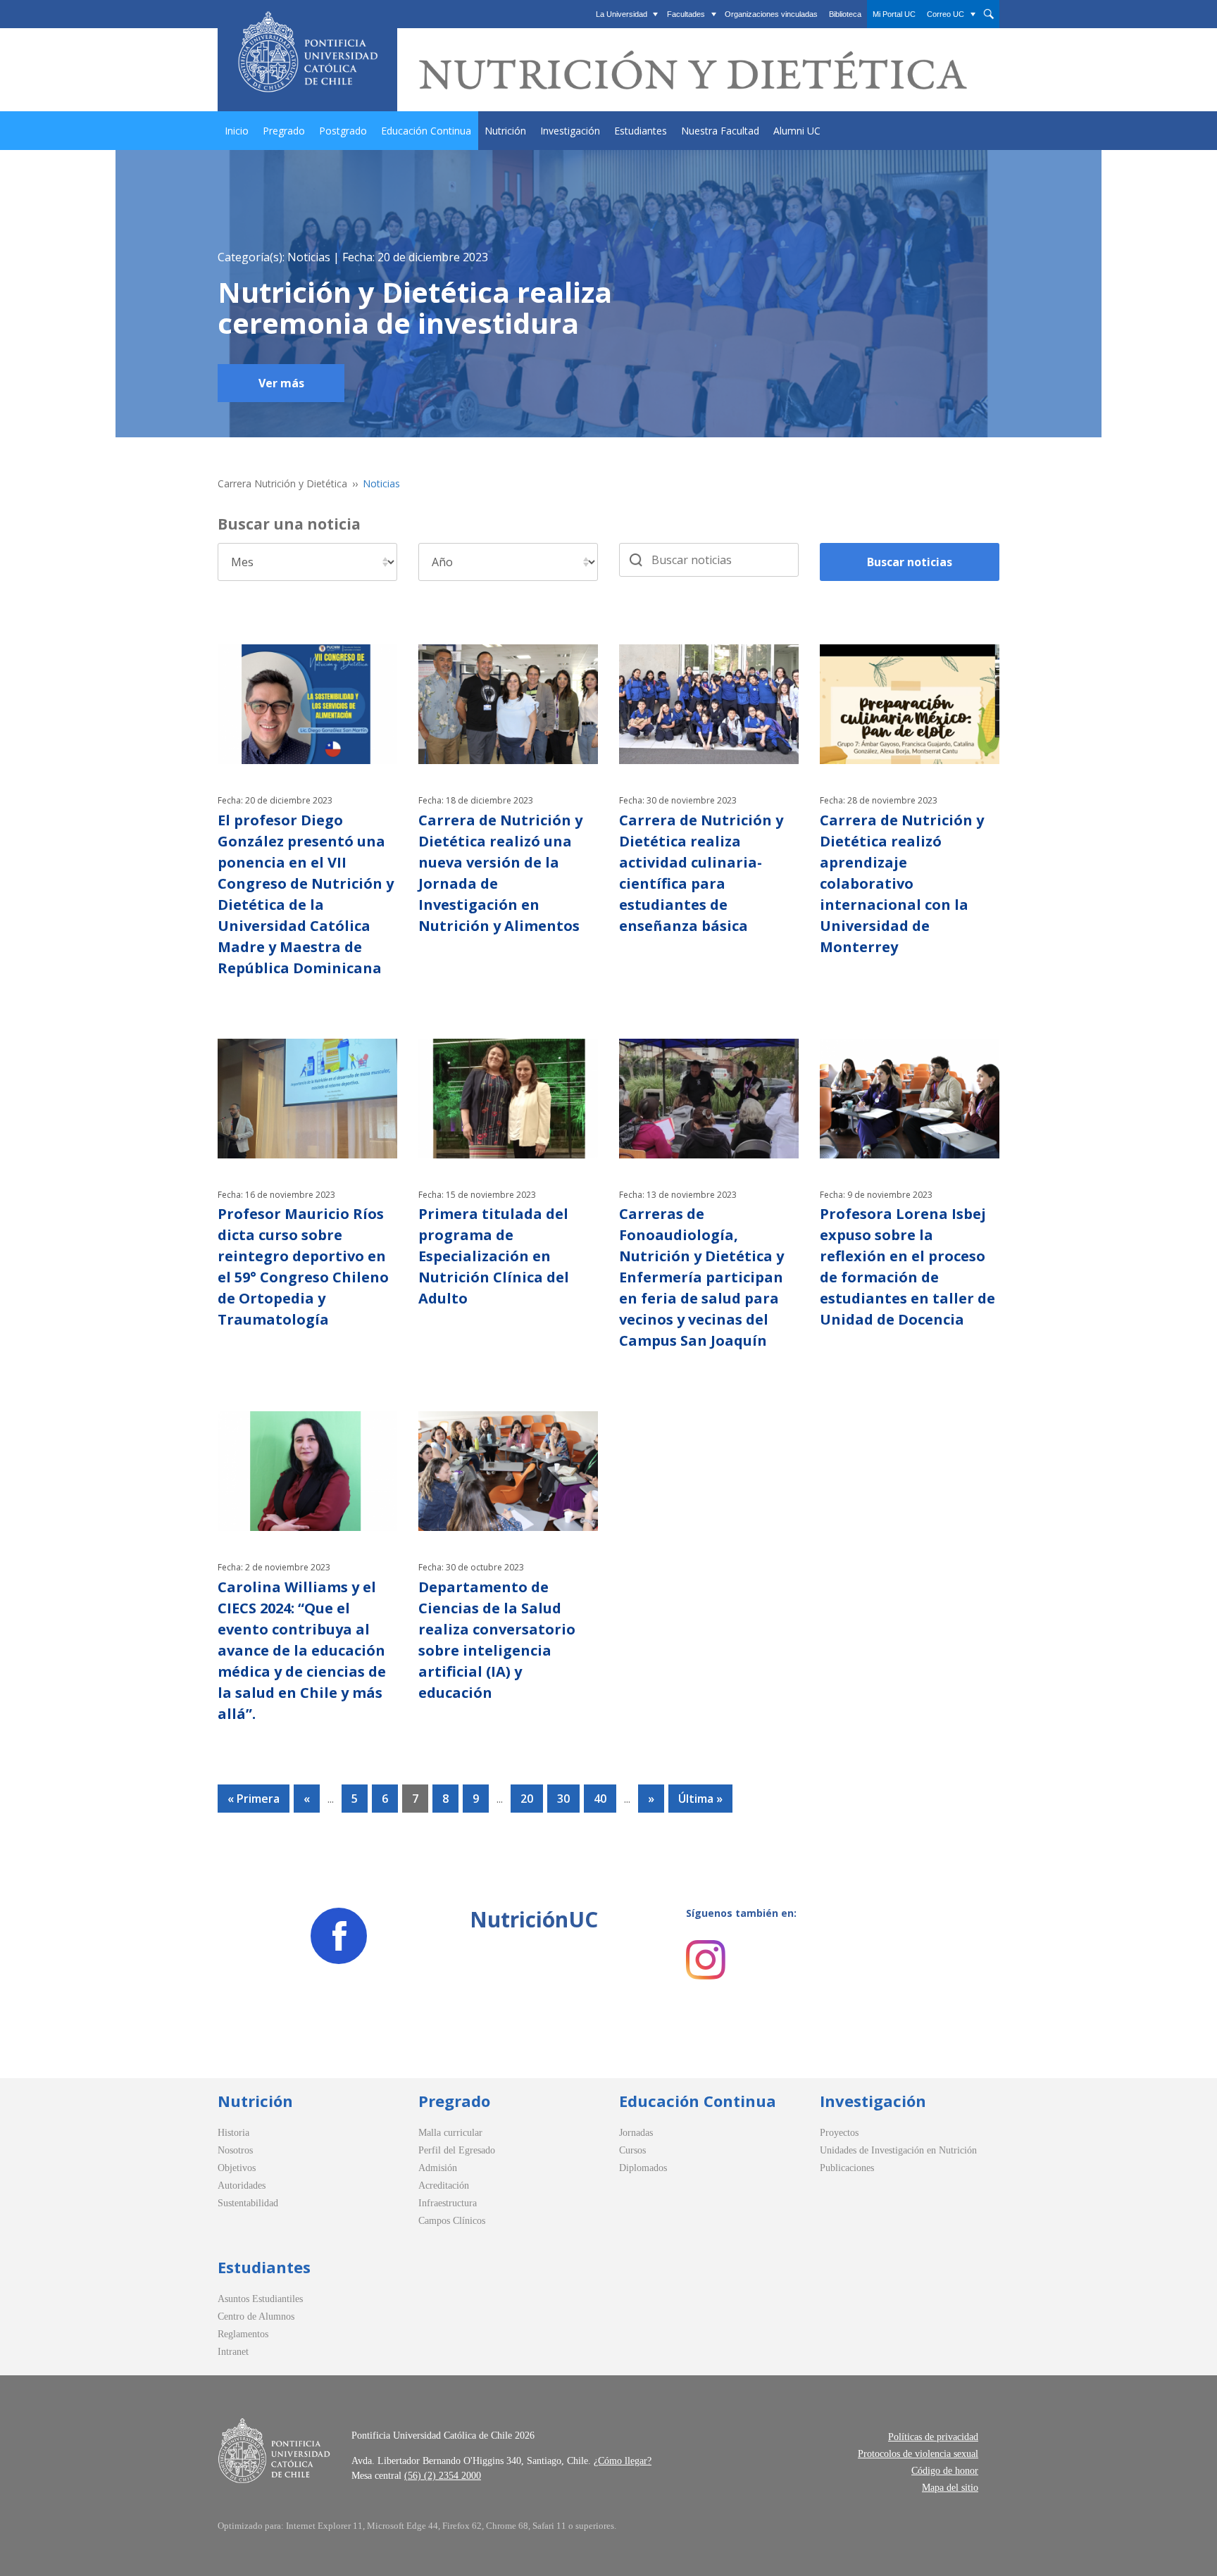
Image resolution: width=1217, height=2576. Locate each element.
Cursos (632, 2150)
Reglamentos (243, 2334)
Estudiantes (641, 131)
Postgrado (343, 131)
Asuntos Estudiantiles (260, 2299)
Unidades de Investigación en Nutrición (898, 2150)
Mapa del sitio (950, 2488)
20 (527, 1799)
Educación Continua (426, 131)
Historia (233, 2133)
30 (563, 1799)
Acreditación (444, 2186)
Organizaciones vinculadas (771, 14)
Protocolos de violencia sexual (918, 2454)
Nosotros (235, 2150)
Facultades (686, 14)
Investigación (570, 131)
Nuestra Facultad (720, 131)
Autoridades (242, 2186)
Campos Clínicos (452, 2221)
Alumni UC (797, 131)
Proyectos (839, 2133)
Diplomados (643, 2168)
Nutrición (505, 131)
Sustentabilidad (248, 2203)
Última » (700, 1799)
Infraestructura (448, 2203)
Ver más (281, 383)
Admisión (438, 2168)
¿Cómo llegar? (623, 2461)
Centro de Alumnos (256, 2316)
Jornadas (636, 2133)
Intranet (233, 2352)
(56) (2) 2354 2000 (443, 2476)
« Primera (254, 1799)
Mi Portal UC (894, 14)
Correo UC (945, 14)
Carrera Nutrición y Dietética (282, 483)
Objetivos (237, 2168)
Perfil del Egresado (457, 2150)
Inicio (237, 131)
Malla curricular (450, 2133)
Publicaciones (847, 2168)
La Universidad (622, 14)
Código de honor (945, 2471)
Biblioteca (845, 14)
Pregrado (284, 131)
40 (600, 1799)
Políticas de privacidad (933, 2437)
